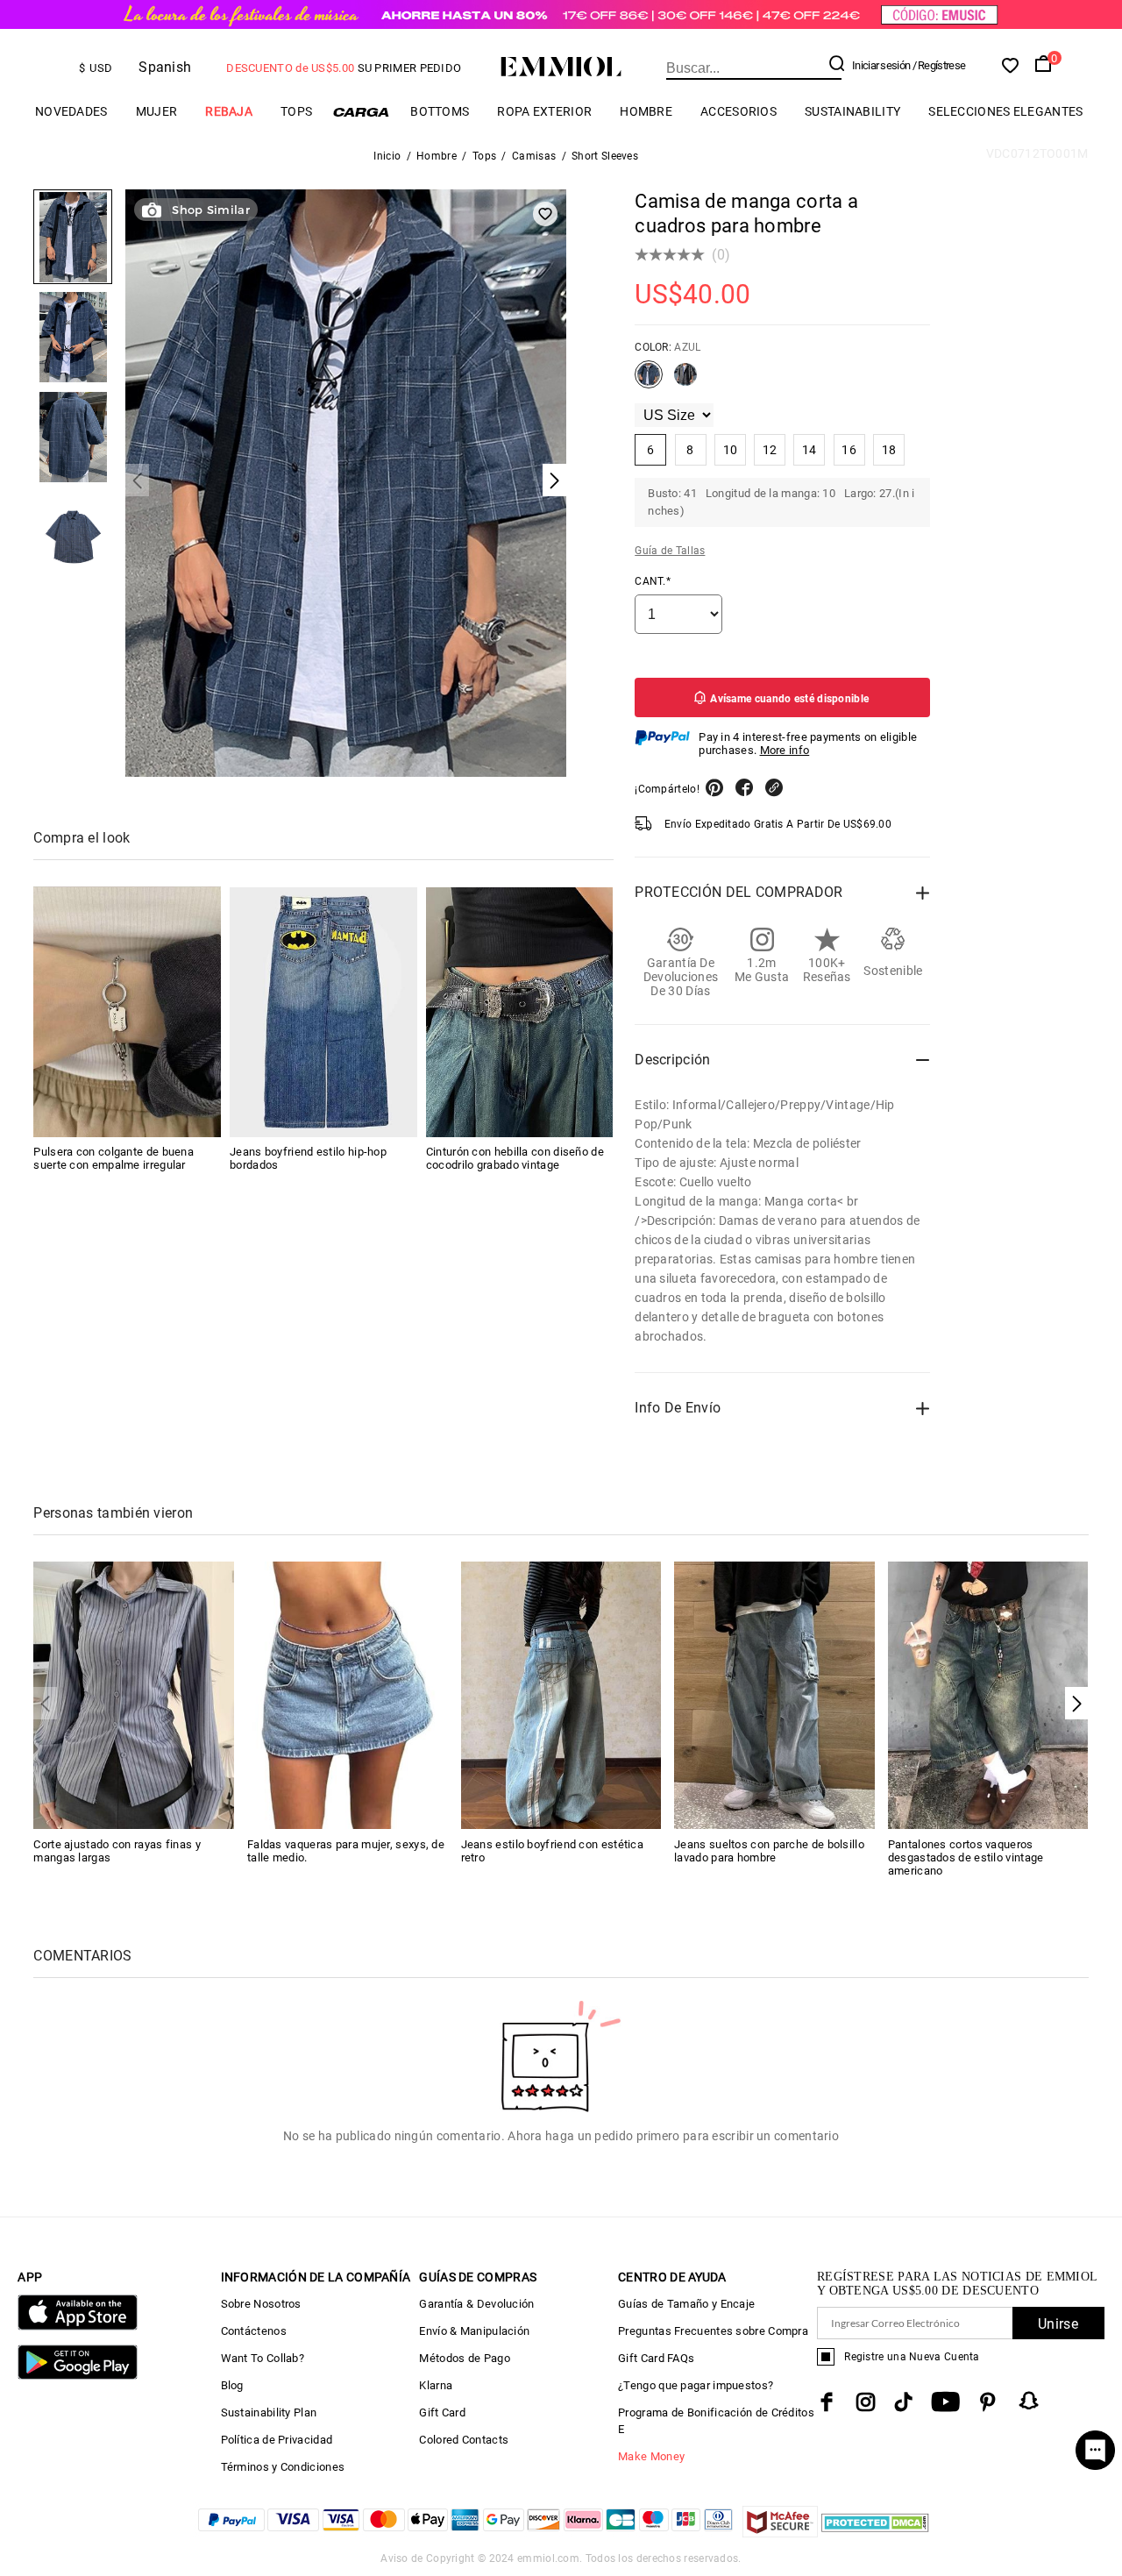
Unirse (1058, 2324)
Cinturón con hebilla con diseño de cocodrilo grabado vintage (515, 1159)
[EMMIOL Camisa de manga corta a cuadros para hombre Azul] (649, 381)
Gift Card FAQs (656, 2358)
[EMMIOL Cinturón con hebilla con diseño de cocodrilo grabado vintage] (520, 1012)
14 (810, 450)
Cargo (361, 112)
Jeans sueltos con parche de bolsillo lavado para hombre (769, 1851)
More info (785, 750)
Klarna (436, 2385)
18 (889, 450)
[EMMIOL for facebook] (827, 2402)
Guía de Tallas (670, 551)
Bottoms (440, 111)
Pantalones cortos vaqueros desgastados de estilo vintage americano (966, 1857)
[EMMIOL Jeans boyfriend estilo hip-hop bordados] (323, 1012)
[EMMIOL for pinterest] (988, 2402)
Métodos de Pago (465, 2358)
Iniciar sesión (881, 65)
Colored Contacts (464, 2440)
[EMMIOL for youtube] (945, 2402)
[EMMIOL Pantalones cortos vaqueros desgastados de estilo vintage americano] (988, 1694)
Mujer (157, 111)
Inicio (387, 156)
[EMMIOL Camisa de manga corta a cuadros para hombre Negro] (685, 381)
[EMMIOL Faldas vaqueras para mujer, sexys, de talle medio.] (348, 1694)
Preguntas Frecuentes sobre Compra (713, 2331)
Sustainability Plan (269, 2412)
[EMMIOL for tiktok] (903, 2402)
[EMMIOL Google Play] (77, 2376)
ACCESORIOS (739, 111)
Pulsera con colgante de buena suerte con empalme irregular (114, 1159)
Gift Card (442, 2412)
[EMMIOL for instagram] (866, 2402)
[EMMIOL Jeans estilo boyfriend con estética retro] (561, 1694)
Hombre (646, 111)
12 (770, 450)
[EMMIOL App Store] (77, 2327)
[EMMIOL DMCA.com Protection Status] (875, 2533)
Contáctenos (254, 2331)
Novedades (71, 111)
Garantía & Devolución (476, 2304)
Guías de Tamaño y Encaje (686, 2304)
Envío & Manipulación (474, 2331)
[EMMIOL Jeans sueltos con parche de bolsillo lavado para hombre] (774, 1694)
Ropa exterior (544, 111)
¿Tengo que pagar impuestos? (696, 2385)
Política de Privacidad (277, 2440)
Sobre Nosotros (261, 2304)
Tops (484, 156)
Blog (232, 2385)
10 (731, 450)
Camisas (534, 156)
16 (849, 450)
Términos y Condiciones (283, 2467)
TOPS (296, 111)
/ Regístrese (939, 65)
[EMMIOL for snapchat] (1029, 2401)
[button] (1077, 1703)
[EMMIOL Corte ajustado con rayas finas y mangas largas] (134, 1694)
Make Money (651, 2456)
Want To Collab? (263, 2358)
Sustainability (852, 111)
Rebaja (229, 111)
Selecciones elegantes (1005, 111)
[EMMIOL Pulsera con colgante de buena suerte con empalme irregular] (127, 1012)
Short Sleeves (605, 156)
